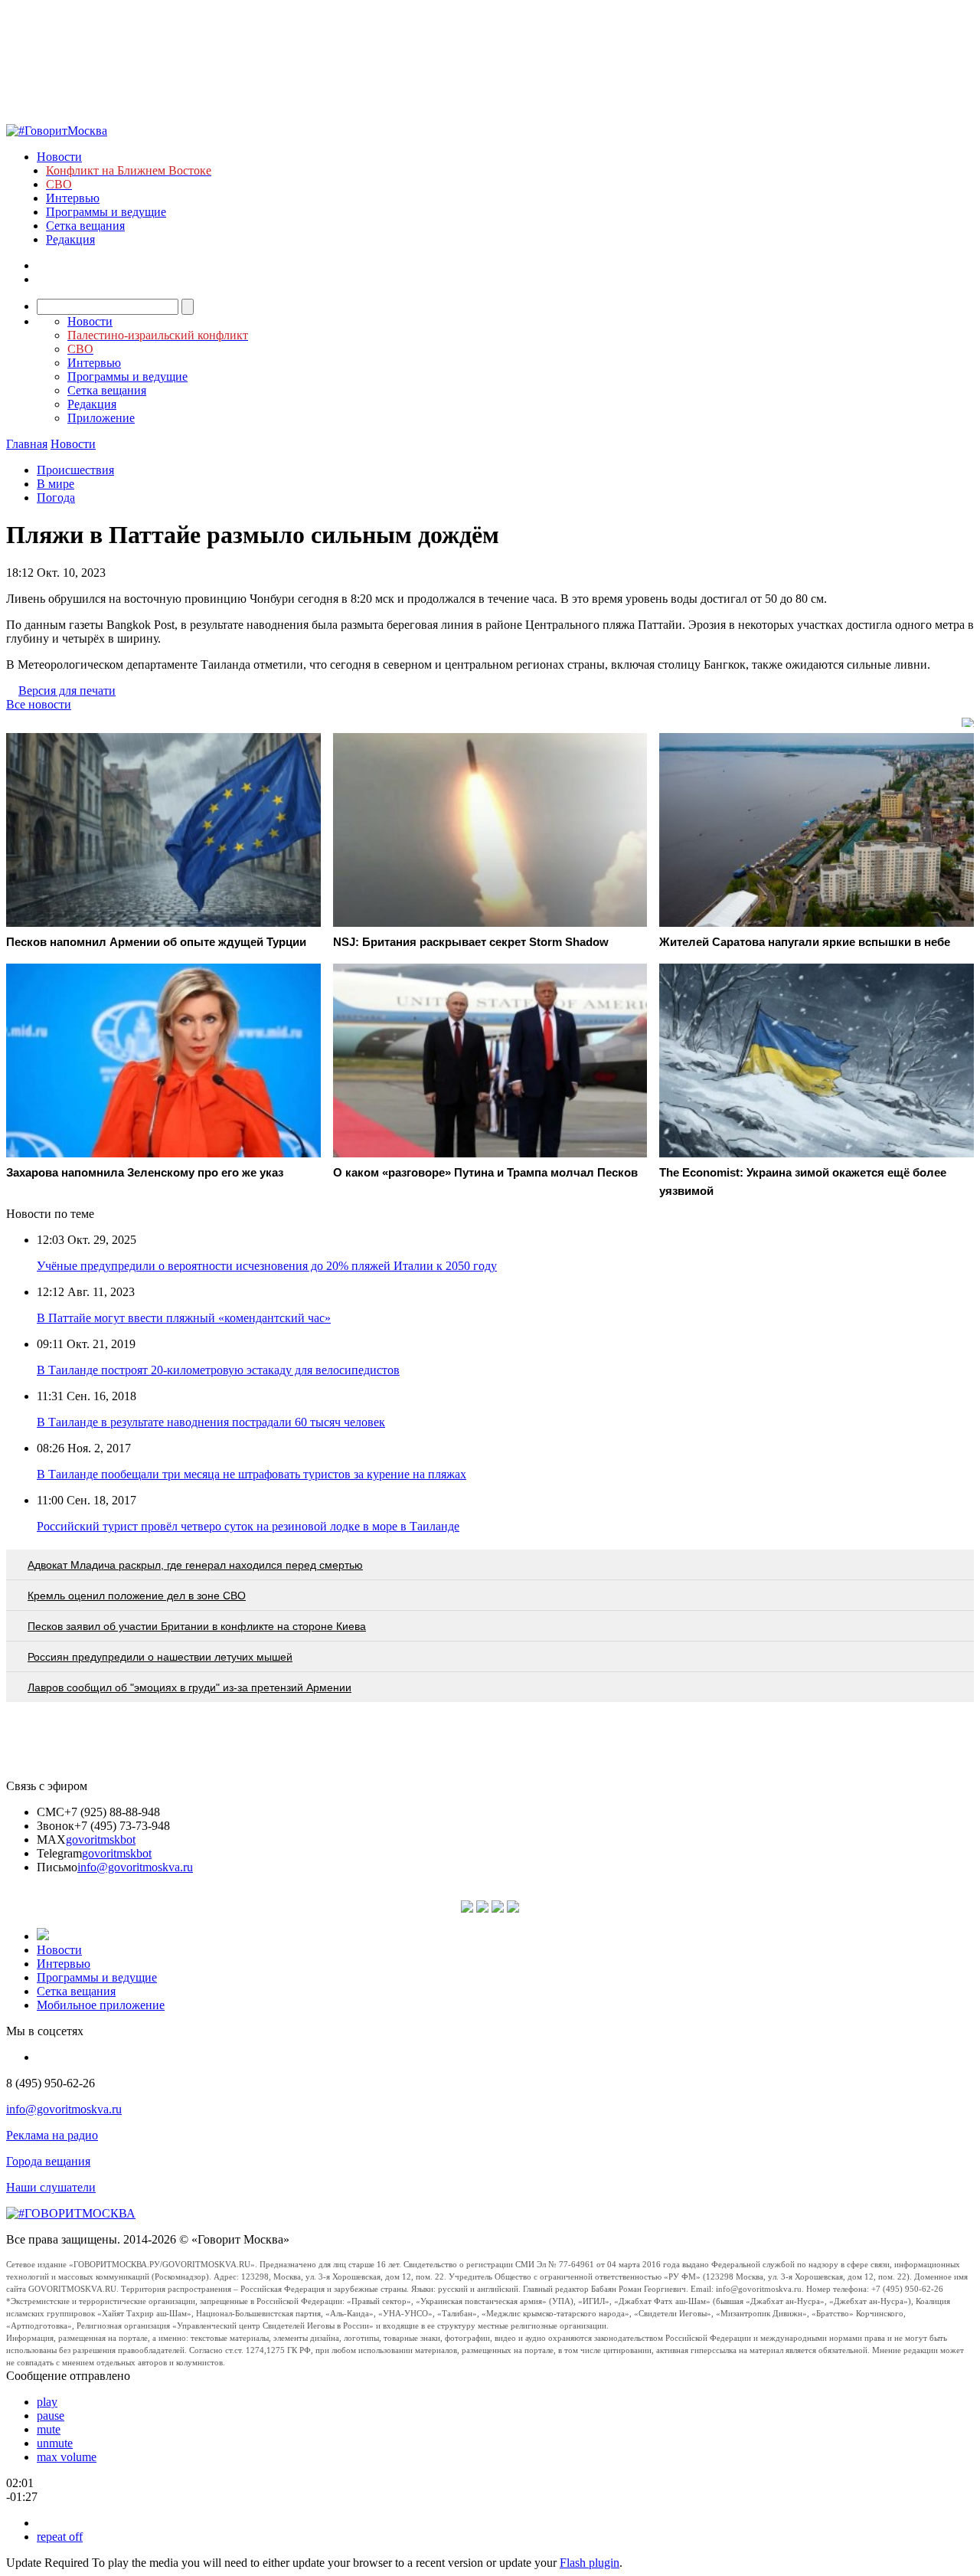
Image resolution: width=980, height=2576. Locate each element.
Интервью (73, 198)
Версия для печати (67, 691)
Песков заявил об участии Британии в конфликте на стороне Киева (197, 1626)
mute (49, 2429)
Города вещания (48, 2161)
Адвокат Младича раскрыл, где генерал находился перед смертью (195, 1565)
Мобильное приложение (101, 2005)
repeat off (60, 2537)
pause (51, 2416)
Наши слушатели (51, 2187)
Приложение (101, 418)
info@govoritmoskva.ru (135, 1867)
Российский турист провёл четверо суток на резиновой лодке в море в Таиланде (248, 1526)
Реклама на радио (52, 2135)
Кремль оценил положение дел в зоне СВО (137, 1596)
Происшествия (75, 470)
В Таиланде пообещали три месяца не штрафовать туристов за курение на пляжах (252, 1474)
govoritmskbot (101, 1840)
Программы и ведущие (106, 212)
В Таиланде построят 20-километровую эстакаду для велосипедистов (218, 1370)
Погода (56, 498)
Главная (27, 444)
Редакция (70, 239)
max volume (67, 2457)
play (47, 2402)
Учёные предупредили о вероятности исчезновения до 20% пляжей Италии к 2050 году (267, 1266)
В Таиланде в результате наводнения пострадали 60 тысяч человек (211, 1422)
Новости (59, 157)
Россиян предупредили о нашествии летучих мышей (160, 1657)
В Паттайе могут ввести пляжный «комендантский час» (184, 1318)
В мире (56, 484)
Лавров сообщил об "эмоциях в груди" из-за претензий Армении (189, 1687)
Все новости (39, 704)
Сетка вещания (85, 226)
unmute (55, 2443)
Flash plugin (590, 2563)
